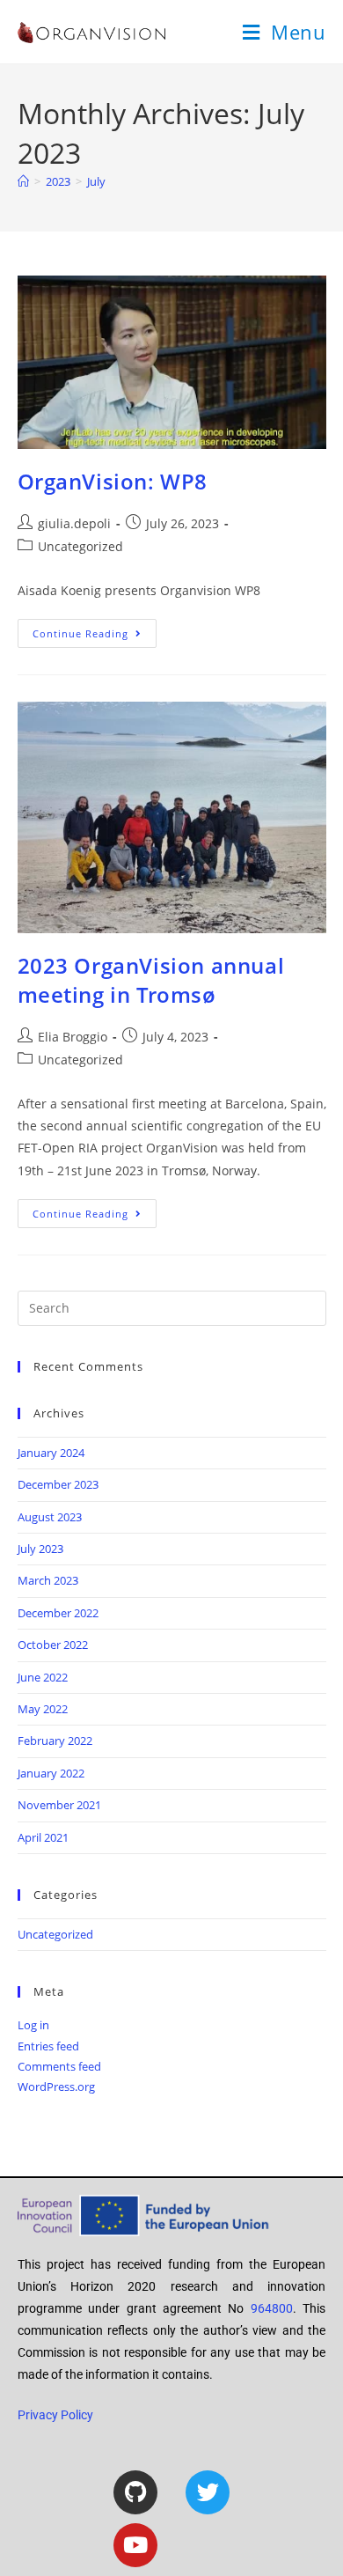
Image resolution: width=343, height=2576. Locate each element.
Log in (33, 2025)
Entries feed (48, 2046)
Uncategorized (80, 546)
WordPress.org (56, 2087)
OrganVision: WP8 (113, 481)
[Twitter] (208, 2492)
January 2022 (51, 1773)
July (96, 181)
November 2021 (59, 1805)
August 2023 (50, 1517)
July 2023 (40, 1549)
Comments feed (59, 2066)
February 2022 (55, 1741)
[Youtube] (135, 2545)
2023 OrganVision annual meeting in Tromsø (151, 980)
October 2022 (53, 1645)
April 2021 (43, 1837)
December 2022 (58, 1613)
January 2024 (51, 1453)
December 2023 (58, 1484)
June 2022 (43, 1677)
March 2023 (48, 1580)
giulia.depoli (74, 523)
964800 (272, 2308)
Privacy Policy (55, 2415)
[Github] (135, 2492)
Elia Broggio (73, 1037)
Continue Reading (95, 629)
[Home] (23, 181)
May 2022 (43, 1709)
